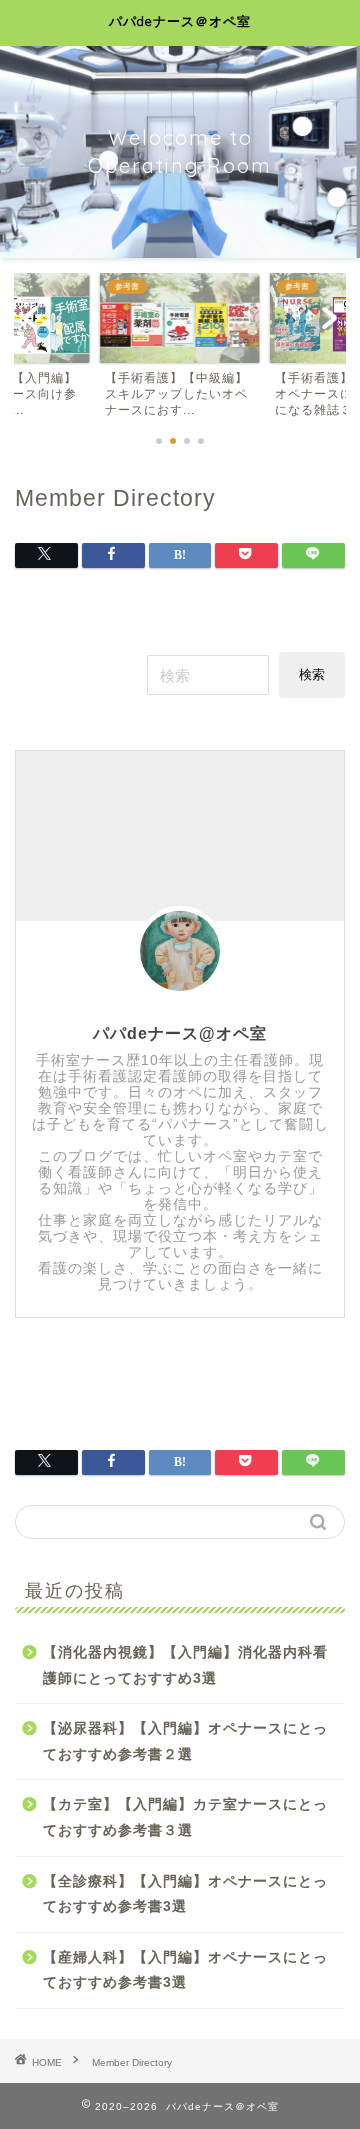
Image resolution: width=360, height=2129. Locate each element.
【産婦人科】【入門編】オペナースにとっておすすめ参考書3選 (185, 1970)
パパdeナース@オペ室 (180, 1033)
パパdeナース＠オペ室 (180, 21)
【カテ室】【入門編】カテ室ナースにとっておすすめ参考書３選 (185, 1817)
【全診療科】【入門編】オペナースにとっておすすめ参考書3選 (185, 1894)
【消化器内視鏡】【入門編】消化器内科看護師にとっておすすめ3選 (185, 1665)
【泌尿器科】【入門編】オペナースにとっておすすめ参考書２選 (185, 1741)
